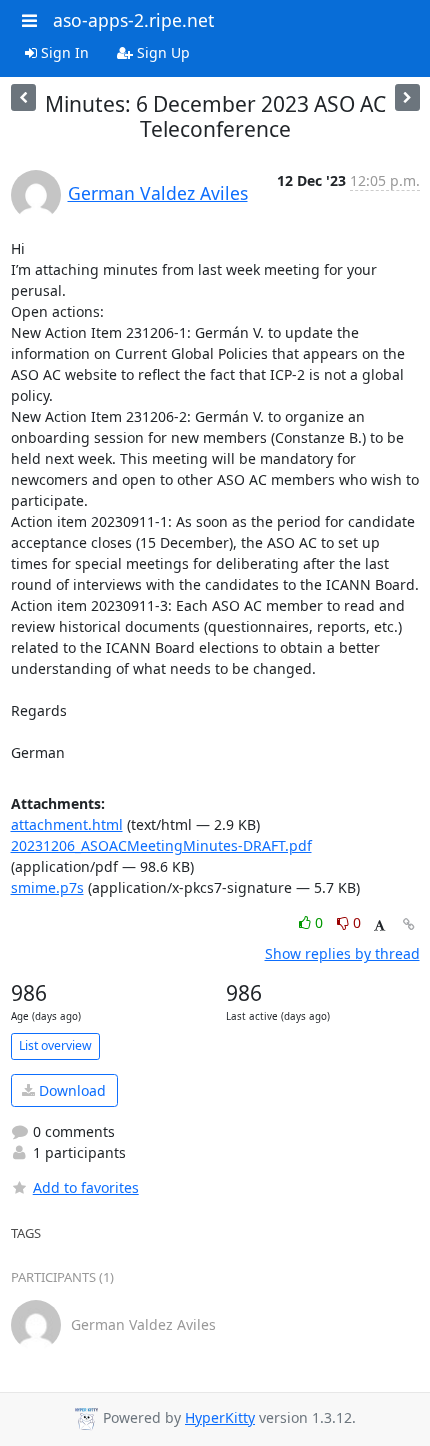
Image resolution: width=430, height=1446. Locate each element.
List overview (55, 1045)
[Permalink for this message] (409, 924)
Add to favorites (86, 1187)
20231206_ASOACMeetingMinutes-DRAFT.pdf (161, 845)
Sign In (63, 52)
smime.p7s (47, 887)
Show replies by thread (342, 953)
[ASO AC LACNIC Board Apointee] (407, 97)
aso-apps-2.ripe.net (133, 20)
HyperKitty (220, 1417)
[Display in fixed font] (379, 925)
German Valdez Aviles (158, 193)
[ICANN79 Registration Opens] (23, 97)
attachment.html (67, 824)
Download (70, 1090)
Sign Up (161, 52)
